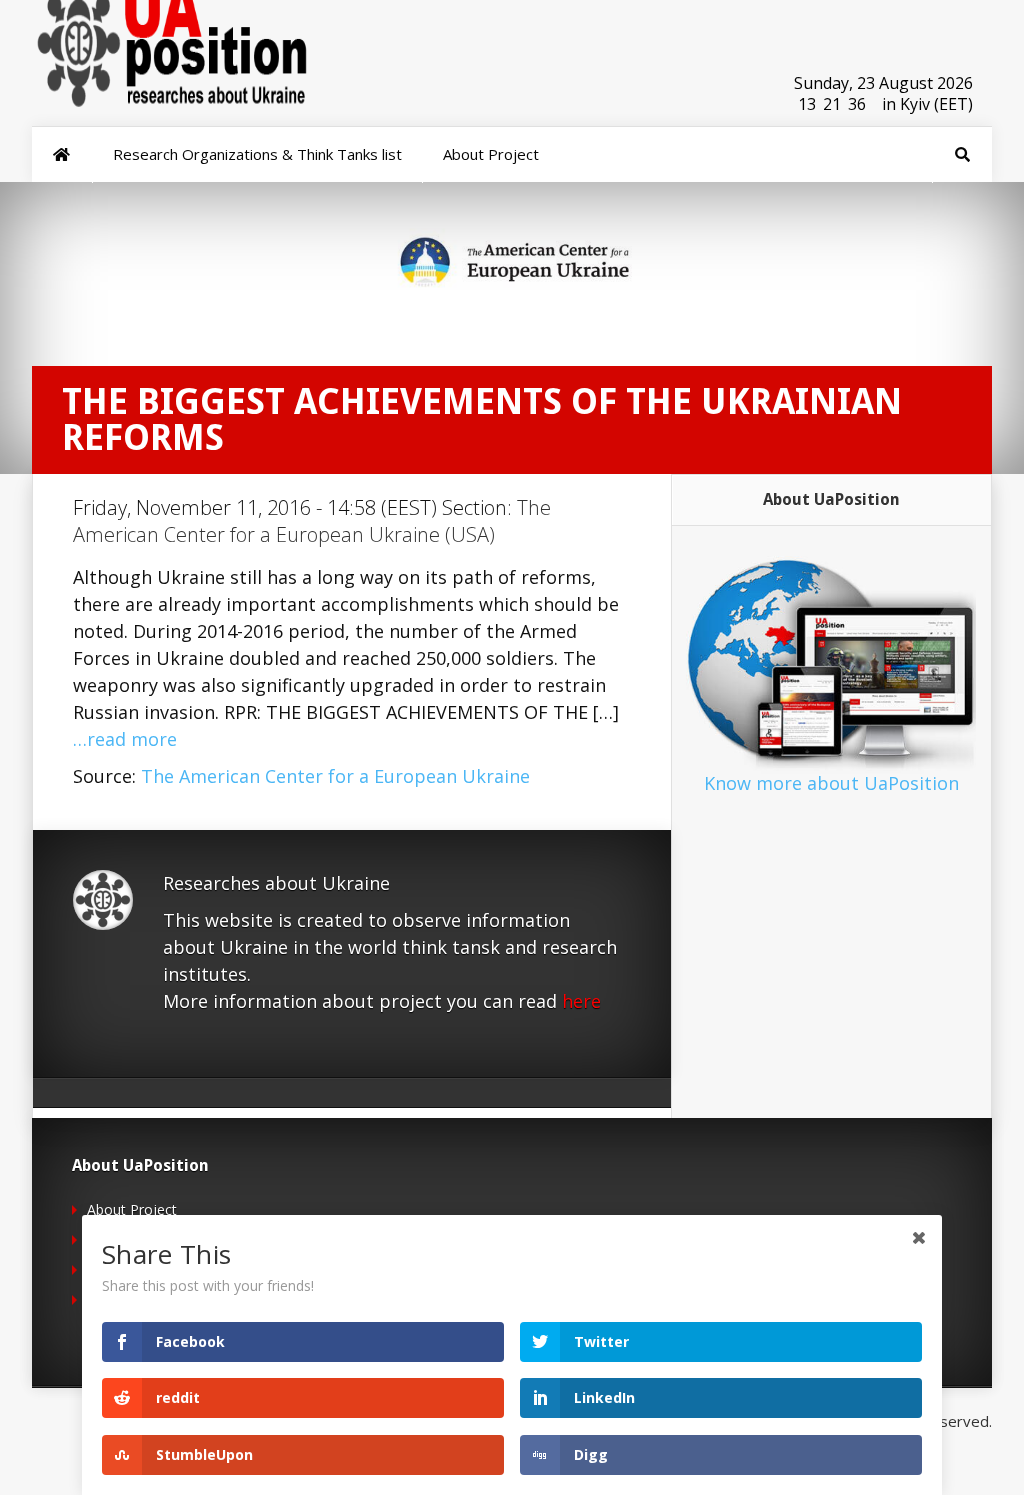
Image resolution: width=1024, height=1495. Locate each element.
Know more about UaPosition (831, 783)
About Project (132, 1209)
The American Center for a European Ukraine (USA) (312, 521)
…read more (125, 739)
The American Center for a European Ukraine (335, 776)
